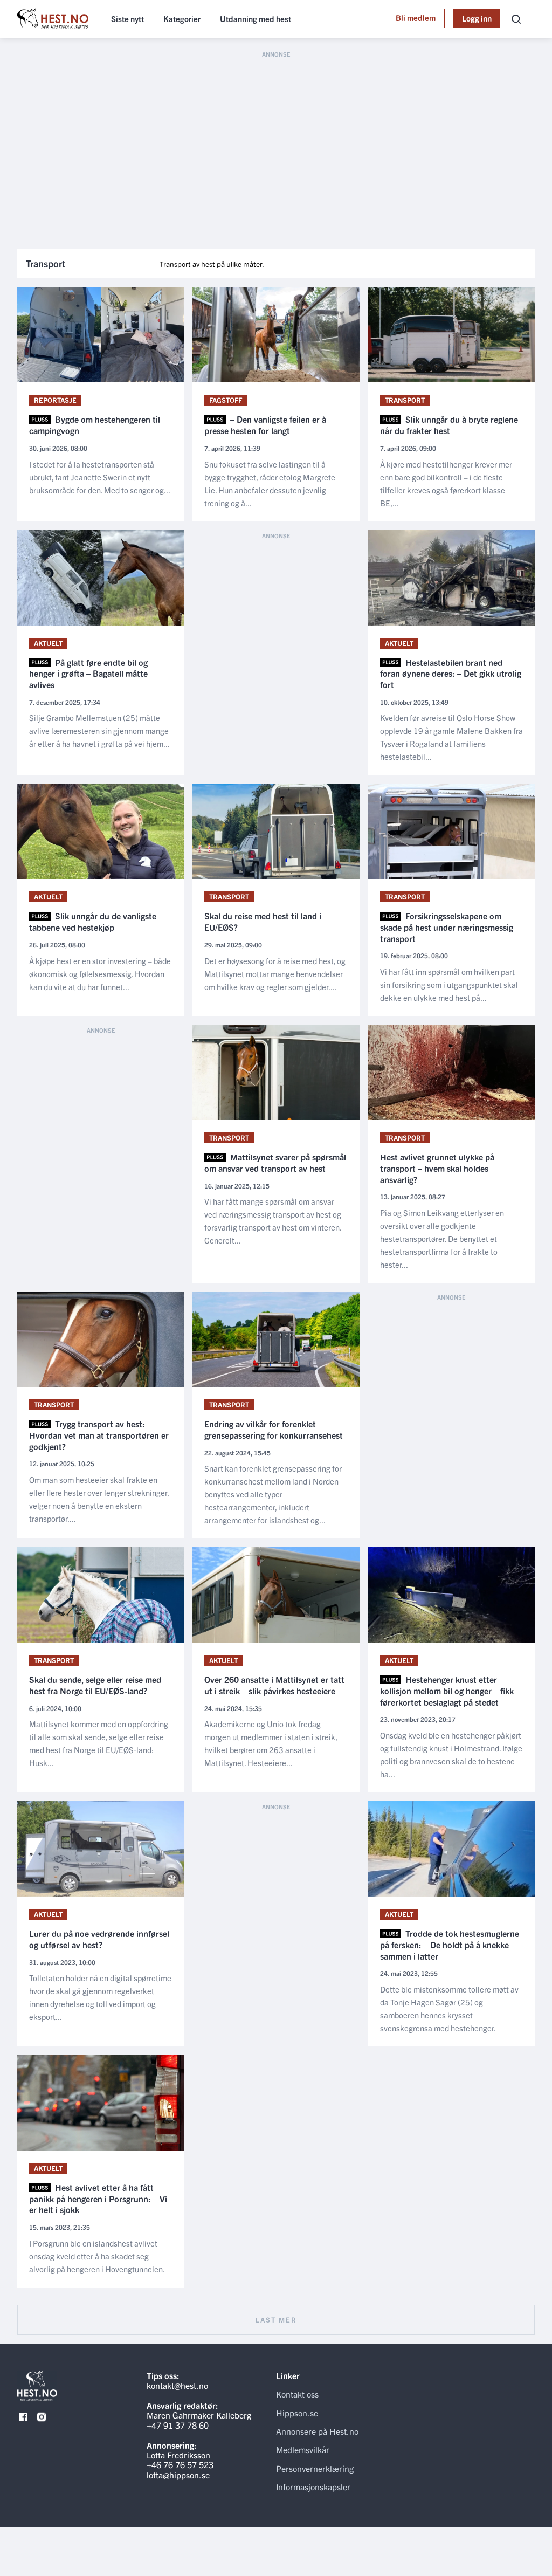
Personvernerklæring (315, 2468)
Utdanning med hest (256, 19)
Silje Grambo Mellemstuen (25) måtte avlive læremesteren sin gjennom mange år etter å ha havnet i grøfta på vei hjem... (99, 730)
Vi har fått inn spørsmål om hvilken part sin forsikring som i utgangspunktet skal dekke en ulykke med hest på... (449, 984)
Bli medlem (416, 18)
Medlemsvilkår (303, 2449)
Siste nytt (127, 19)
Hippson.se (297, 2413)
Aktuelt (48, 643)
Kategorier (182, 19)
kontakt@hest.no (177, 2385)
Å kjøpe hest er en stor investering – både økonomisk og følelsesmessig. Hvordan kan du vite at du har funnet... (100, 974)
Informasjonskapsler (313, 2486)
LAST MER (276, 2320)
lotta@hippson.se (178, 2475)
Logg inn (477, 18)
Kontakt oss (297, 2394)
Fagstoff (226, 400)
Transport (405, 400)
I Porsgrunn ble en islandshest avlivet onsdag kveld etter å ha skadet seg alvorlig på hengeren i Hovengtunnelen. (97, 2256)
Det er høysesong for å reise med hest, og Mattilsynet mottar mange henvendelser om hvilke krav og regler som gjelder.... (275, 974)
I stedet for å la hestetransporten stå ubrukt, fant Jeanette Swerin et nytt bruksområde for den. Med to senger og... (100, 477)
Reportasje (55, 400)
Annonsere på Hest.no (317, 2431)
